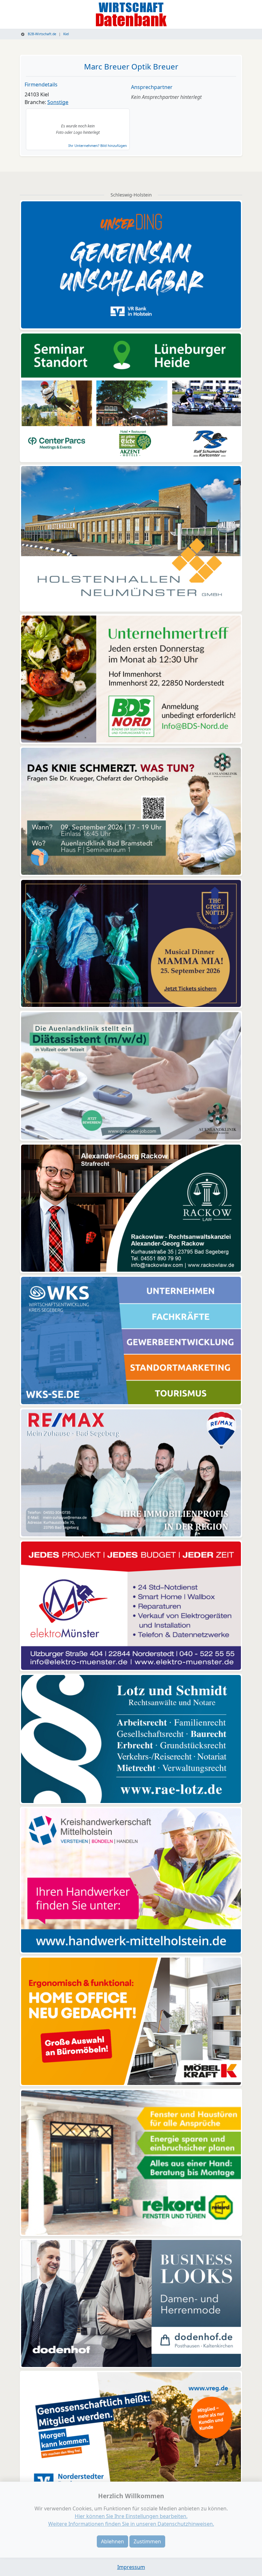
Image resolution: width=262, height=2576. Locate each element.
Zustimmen (147, 2541)
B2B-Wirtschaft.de (42, 34)
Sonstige (58, 102)
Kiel (66, 34)
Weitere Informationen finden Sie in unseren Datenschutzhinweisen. (131, 2524)
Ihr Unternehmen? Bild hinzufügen (98, 145)
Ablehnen (112, 2541)
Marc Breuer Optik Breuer (131, 66)
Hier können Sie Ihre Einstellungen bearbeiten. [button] (131, 2516)
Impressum (131, 2567)
